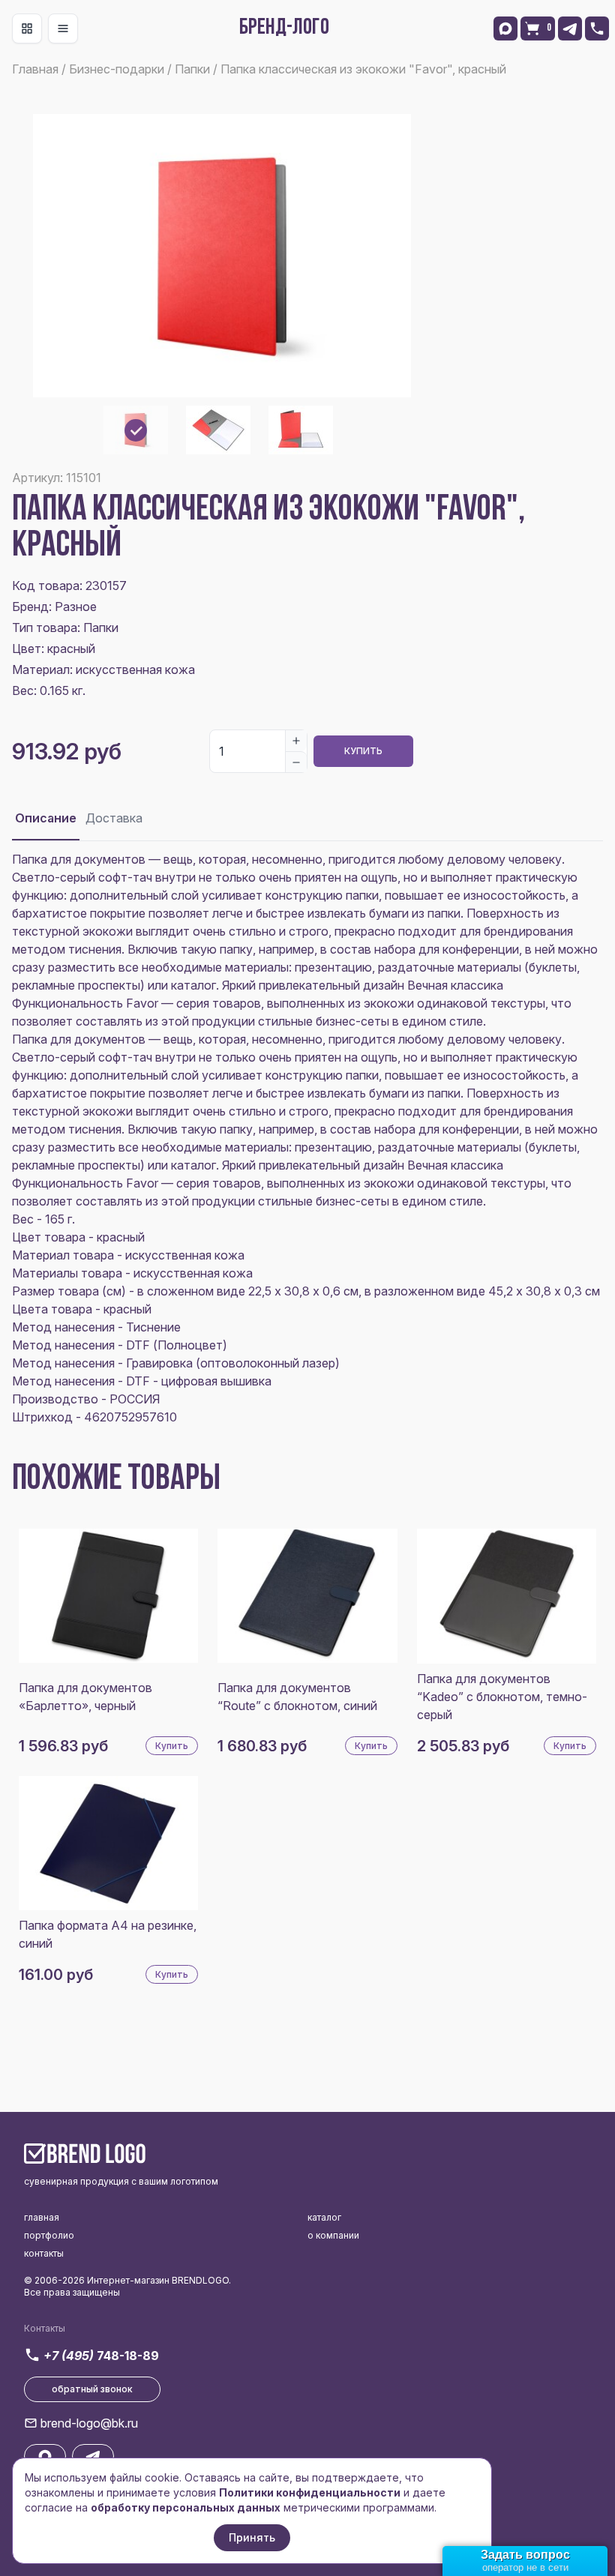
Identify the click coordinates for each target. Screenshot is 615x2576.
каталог (324, 2217)
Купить (363, 751)
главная (42, 2217)
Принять (252, 2537)
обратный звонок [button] (92, 2389)
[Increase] (296, 741)
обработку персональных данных (186, 2507)
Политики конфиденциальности (310, 2492)
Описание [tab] (46, 818)
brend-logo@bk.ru (89, 2423)
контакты (44, 2253)
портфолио (49, 2235)
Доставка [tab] (114, 818)
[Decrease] (296, 762)
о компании (333, 2235)
